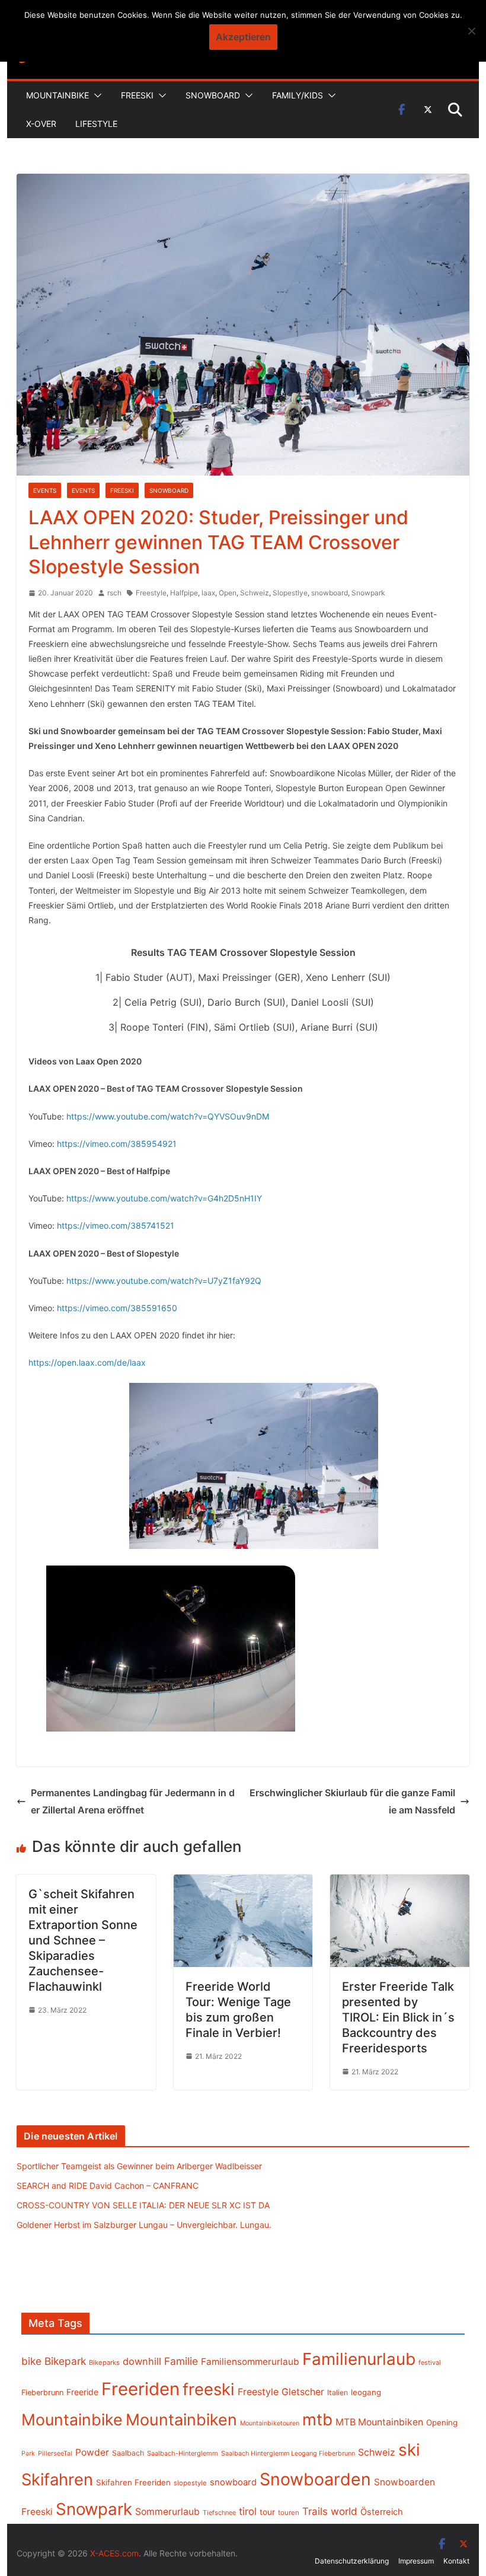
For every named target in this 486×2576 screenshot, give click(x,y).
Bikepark (65, 2361)
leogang (366, 2392)
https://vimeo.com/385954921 (117, 1144)
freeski (209, 2389)
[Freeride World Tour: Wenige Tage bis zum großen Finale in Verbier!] (243, 1883)
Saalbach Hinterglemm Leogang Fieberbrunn (288, 2453)
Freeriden (140, 2389)
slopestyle (190, 2483)
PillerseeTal (55, 2453)
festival (430, 2363)
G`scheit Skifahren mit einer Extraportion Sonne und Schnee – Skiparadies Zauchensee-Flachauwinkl (83, 1940)
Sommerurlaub (167, 2512)
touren (289, 2513)
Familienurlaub (359, 2359)
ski (409, 2450)
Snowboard (213, 95)
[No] (471, 31)
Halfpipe (184, 593)
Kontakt (456, 2561)
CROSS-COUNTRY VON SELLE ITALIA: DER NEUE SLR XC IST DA (143, 2205)
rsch (114, 593)
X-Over (41, 124)
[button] (95, 95)
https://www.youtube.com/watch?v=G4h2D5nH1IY (164, 1198)
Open (228, 593)
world (344, 2511)
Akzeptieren (243, 37)
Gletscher (303, 2392)
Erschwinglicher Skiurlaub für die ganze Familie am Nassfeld (352, 1801)
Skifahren (57, 2480)
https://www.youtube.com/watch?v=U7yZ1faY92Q (164, 1281)
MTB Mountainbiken (379, 2422)
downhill (142, 2361)
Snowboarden (315, 2479)
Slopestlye (290, 593)
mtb (317, 2419)
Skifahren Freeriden (133, 2482)
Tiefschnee (219, 2513)
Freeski (137, 95)
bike (31, 2361)
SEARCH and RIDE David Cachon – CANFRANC (108, 2186)
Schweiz (255, 593)
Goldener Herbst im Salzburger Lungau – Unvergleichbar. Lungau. (144, 2225)
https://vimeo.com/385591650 (117, 1308)
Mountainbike (57, 95)
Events (45, 490)
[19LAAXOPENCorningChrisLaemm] (254, 1466)
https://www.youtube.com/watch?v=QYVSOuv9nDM (168, 1116)
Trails (315, 2511)
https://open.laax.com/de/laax (87, 1362)
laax (208, 593)
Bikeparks (104, 2363)
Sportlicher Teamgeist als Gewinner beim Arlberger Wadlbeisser (139, 2166)
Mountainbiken (181, 2419)
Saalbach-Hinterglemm (183, 2453)
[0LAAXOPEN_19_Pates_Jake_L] (171, 1649)
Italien (338, 2392)
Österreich (382, 2512)
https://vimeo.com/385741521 (116, 1225)
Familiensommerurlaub (250, 2362)
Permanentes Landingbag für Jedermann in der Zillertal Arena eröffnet (133, 1801)
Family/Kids (298, 95)
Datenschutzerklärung (352, 2561)
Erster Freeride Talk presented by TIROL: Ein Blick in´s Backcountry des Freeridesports (398, 2017)
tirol (248, 2511)
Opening (442, 2422)
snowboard (330, 593)
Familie (181, 2361)
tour (267, 2512)
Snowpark (368, 593)
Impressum (416, 2561)
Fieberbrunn (42, 2392)
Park (28, 2454)
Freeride (82, 2392)
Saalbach (128, 2453)
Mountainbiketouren (270, 2423)
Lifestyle (96, 124)
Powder (92, 2452)
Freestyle (151, 593)
